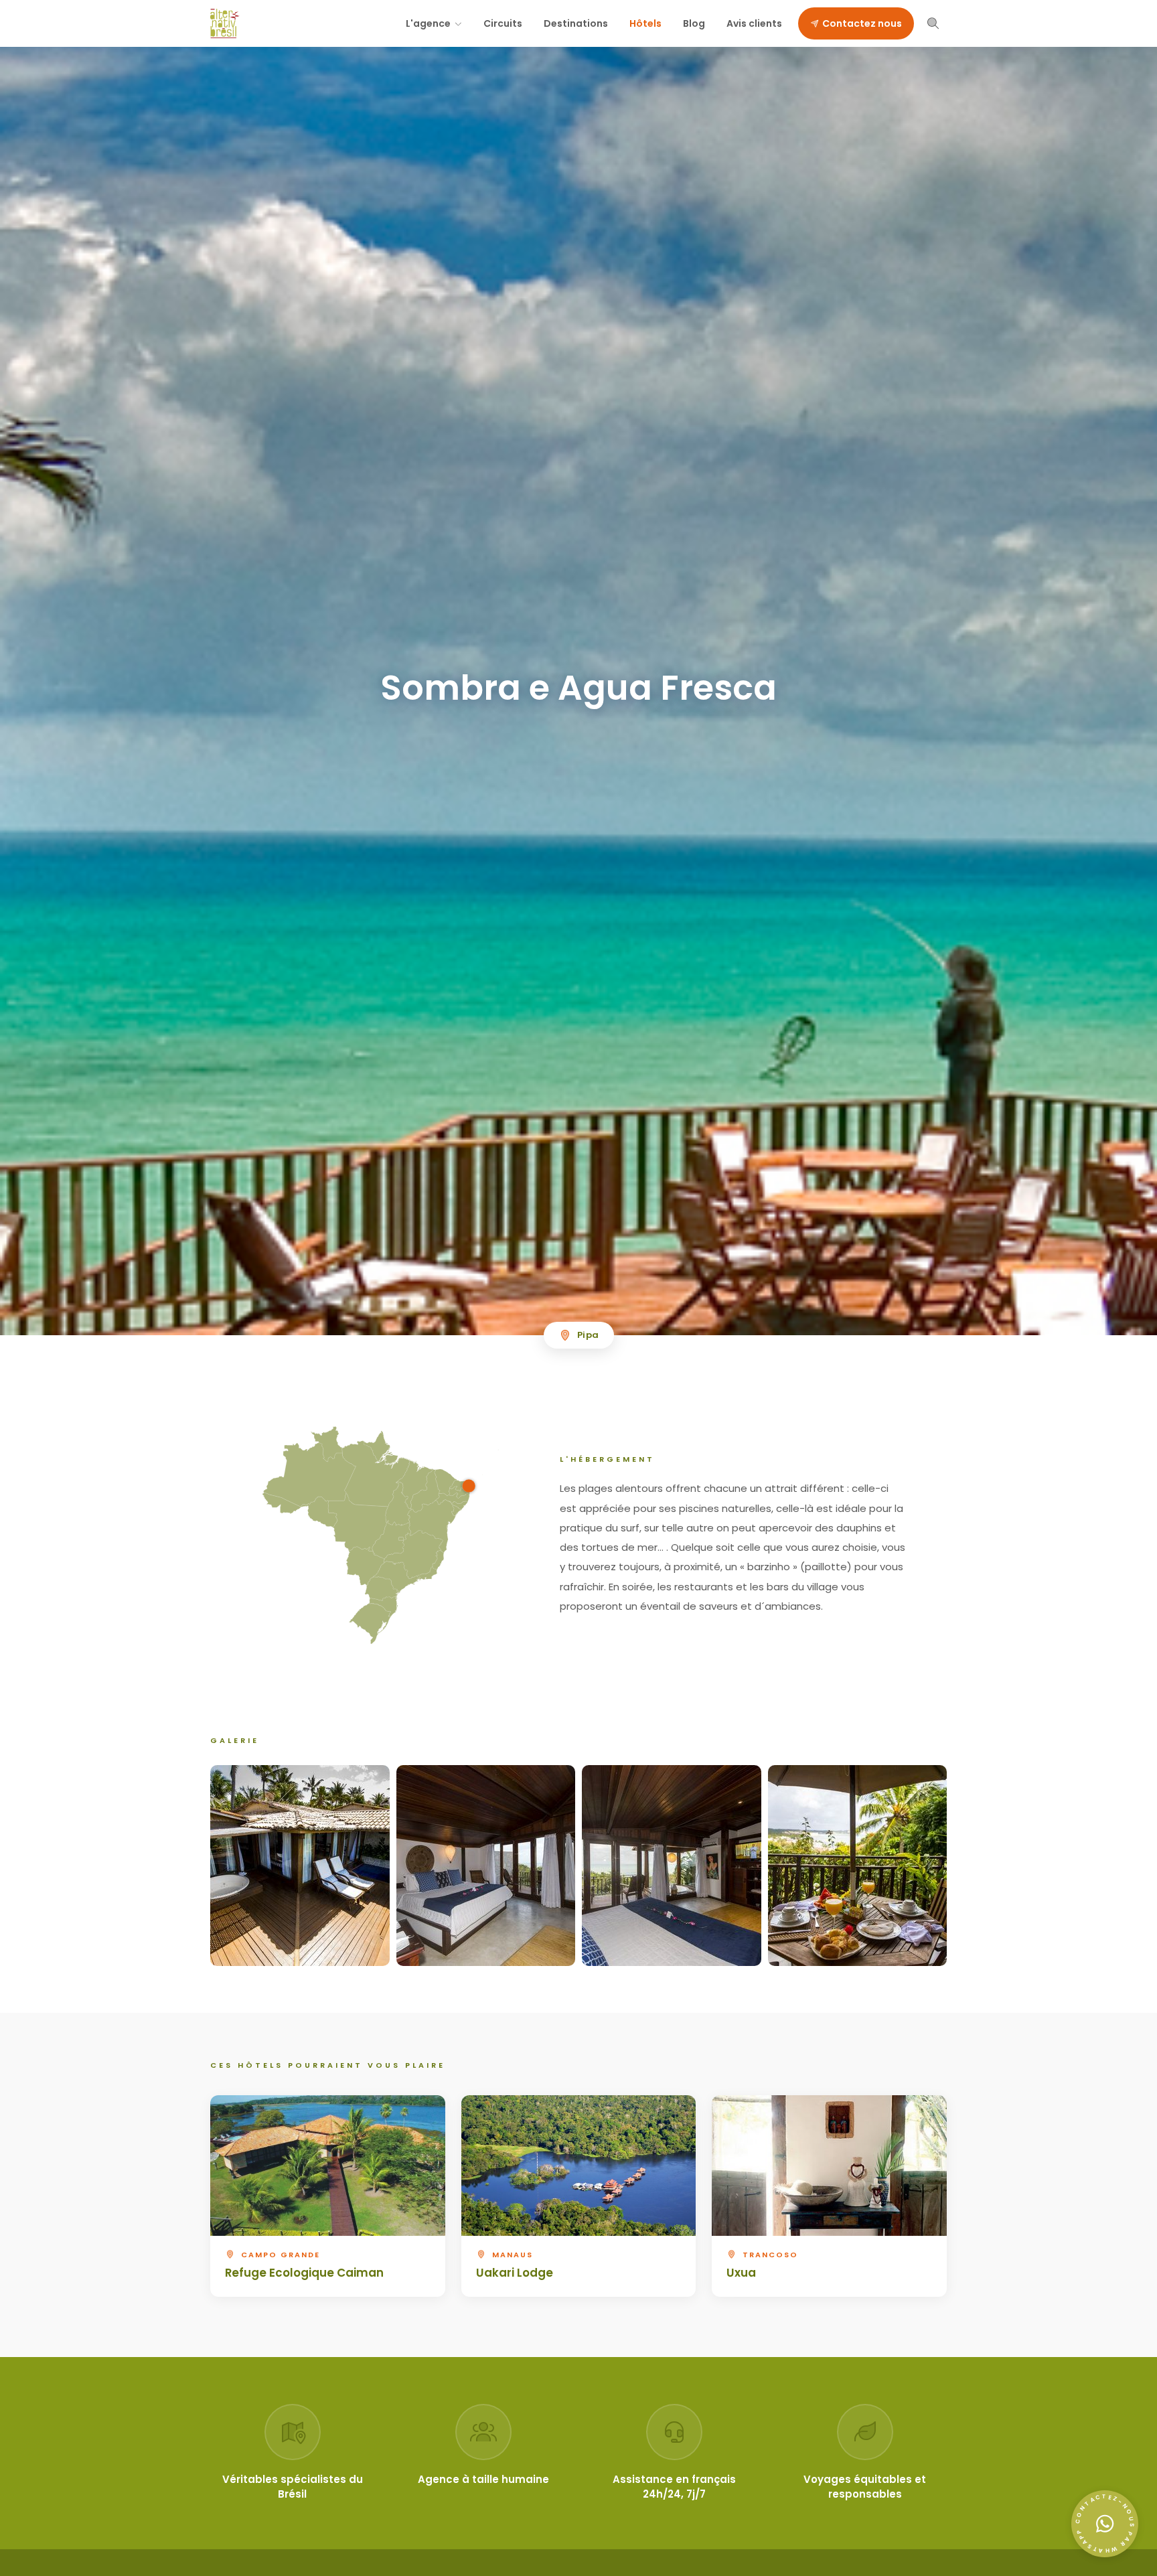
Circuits (503, 23)
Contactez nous (862, 23)
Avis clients (754, 23)
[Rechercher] (933, 23)
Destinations (576, 23)
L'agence (428, 23)
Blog (694, 23)
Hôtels (645, 23)
